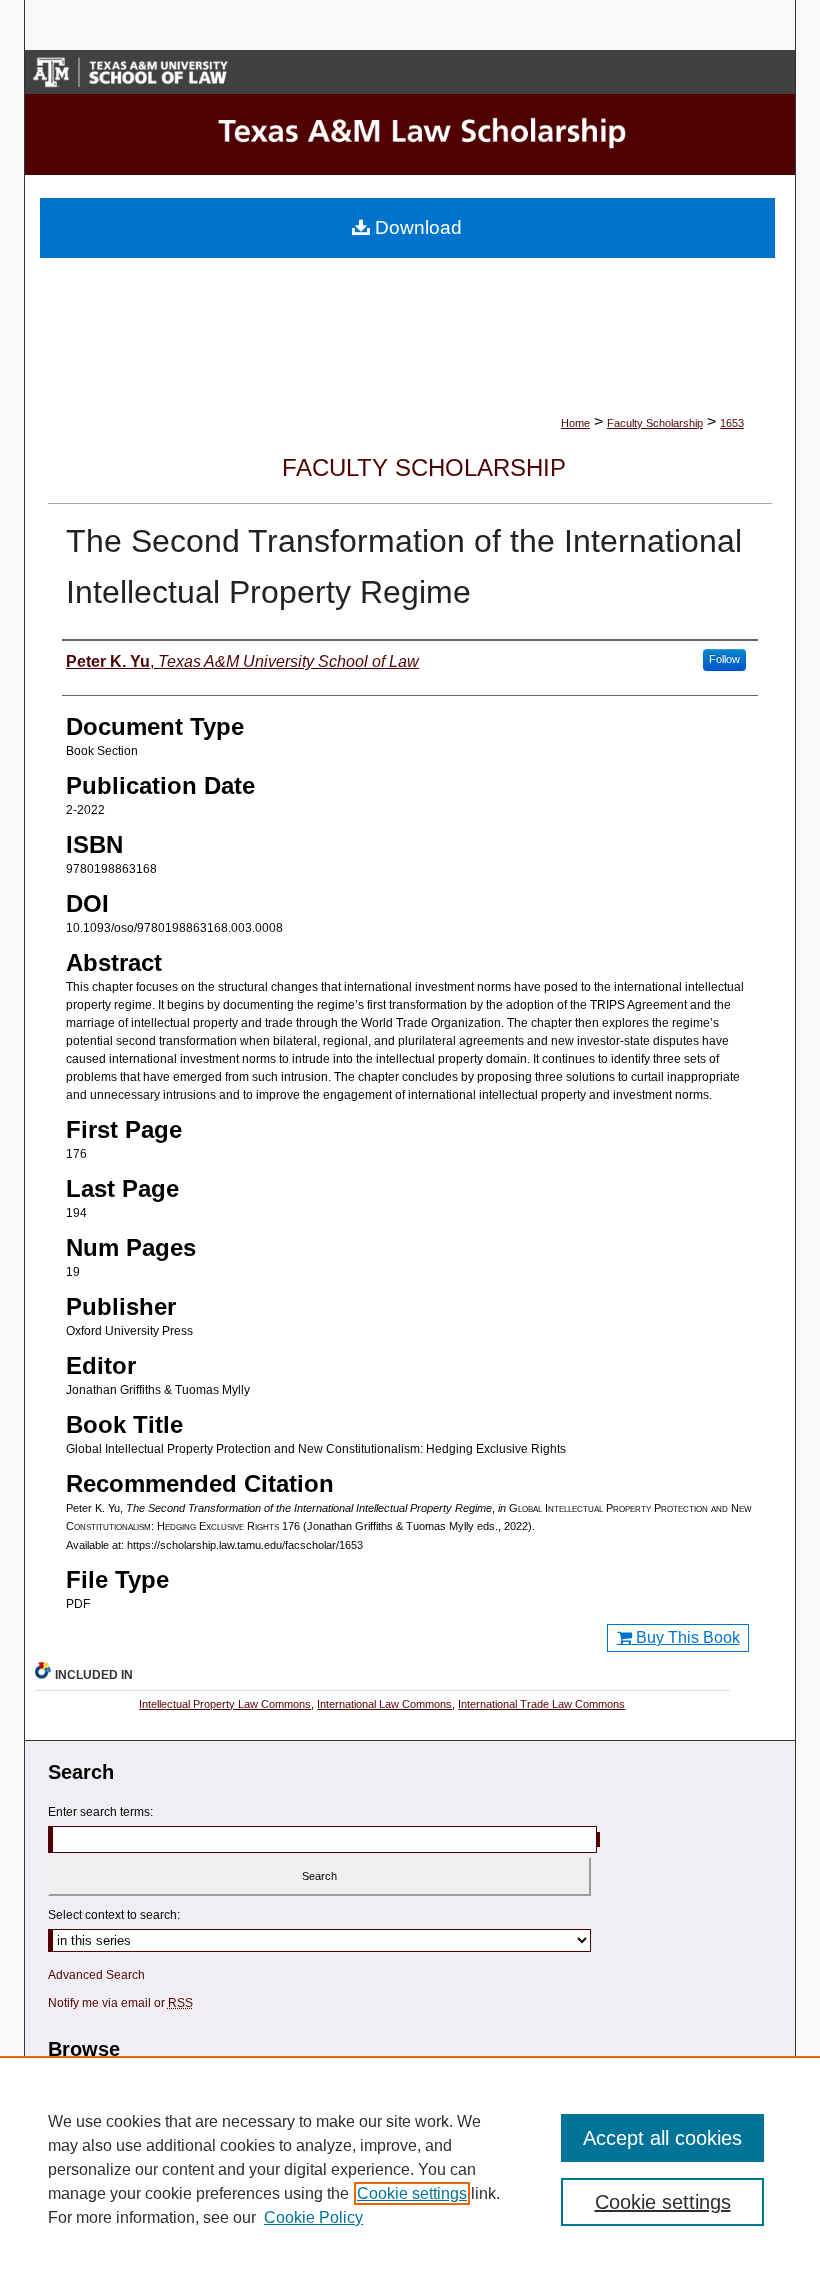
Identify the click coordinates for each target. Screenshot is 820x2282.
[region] (410, 2169)
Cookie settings (412, 2193)
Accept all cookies (662, 2138)
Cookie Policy (313, 2217)
